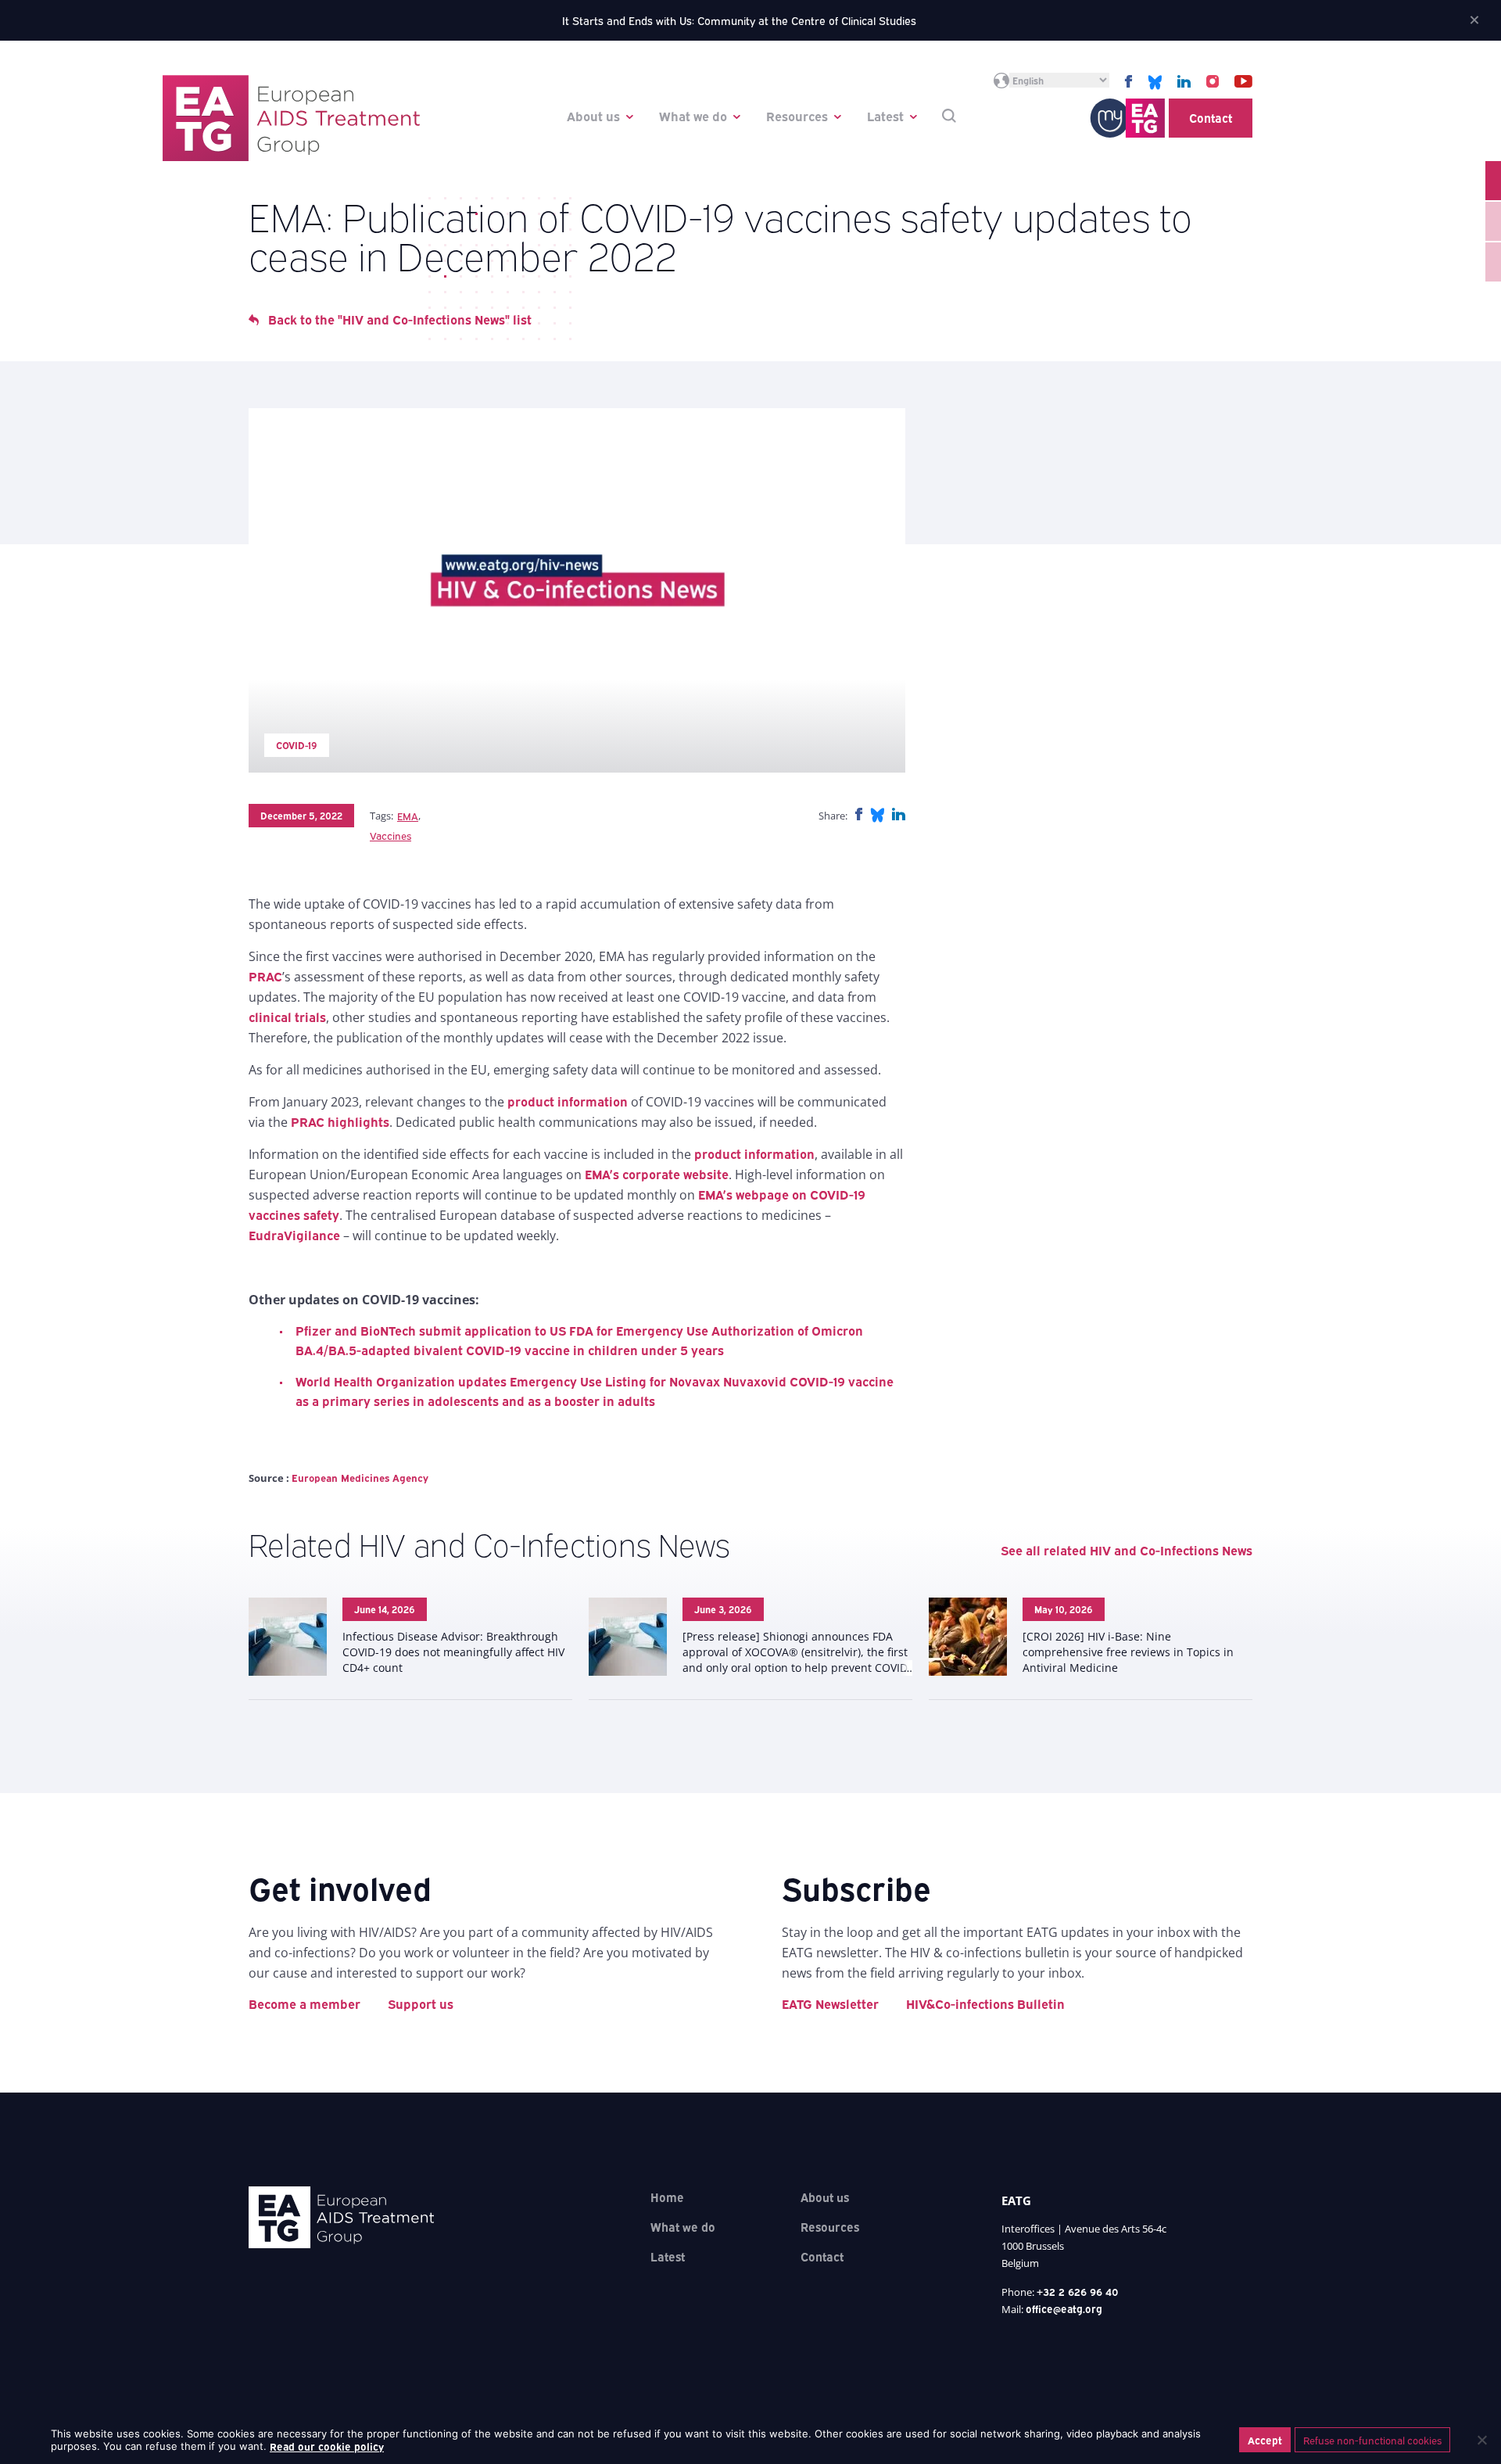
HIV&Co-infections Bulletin (985, 2003)
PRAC (265, 976)
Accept (1265, 2440)
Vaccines (390, 835)
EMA (408, 816)
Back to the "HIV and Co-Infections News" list (400, 319)
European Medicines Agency (360, 1477)
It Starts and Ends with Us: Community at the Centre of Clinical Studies (739, 20)
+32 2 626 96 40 (1078, 2291)
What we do (693, 116)
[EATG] (291, 118)
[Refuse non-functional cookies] (1481, 2440)
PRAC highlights (340, 1121)
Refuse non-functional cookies (1372, 2440)
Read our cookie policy (327, 2446)
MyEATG (1127, 118)
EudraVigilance (294, 1235)
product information (568, 1101)
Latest (885, 116)
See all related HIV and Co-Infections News (1127, 1550)
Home (667, 2197)
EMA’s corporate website (657, 1174)
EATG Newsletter (830, 2003)
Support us (421, 2003)
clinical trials (287, 1017)
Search (949, 116)
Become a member (304, 2003)
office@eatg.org (1064, 2308)
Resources (797, 116)
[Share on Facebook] (859, 814)
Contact (1211, 117)
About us (593, 116)
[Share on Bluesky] (877, 814)
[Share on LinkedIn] (899, 814)
